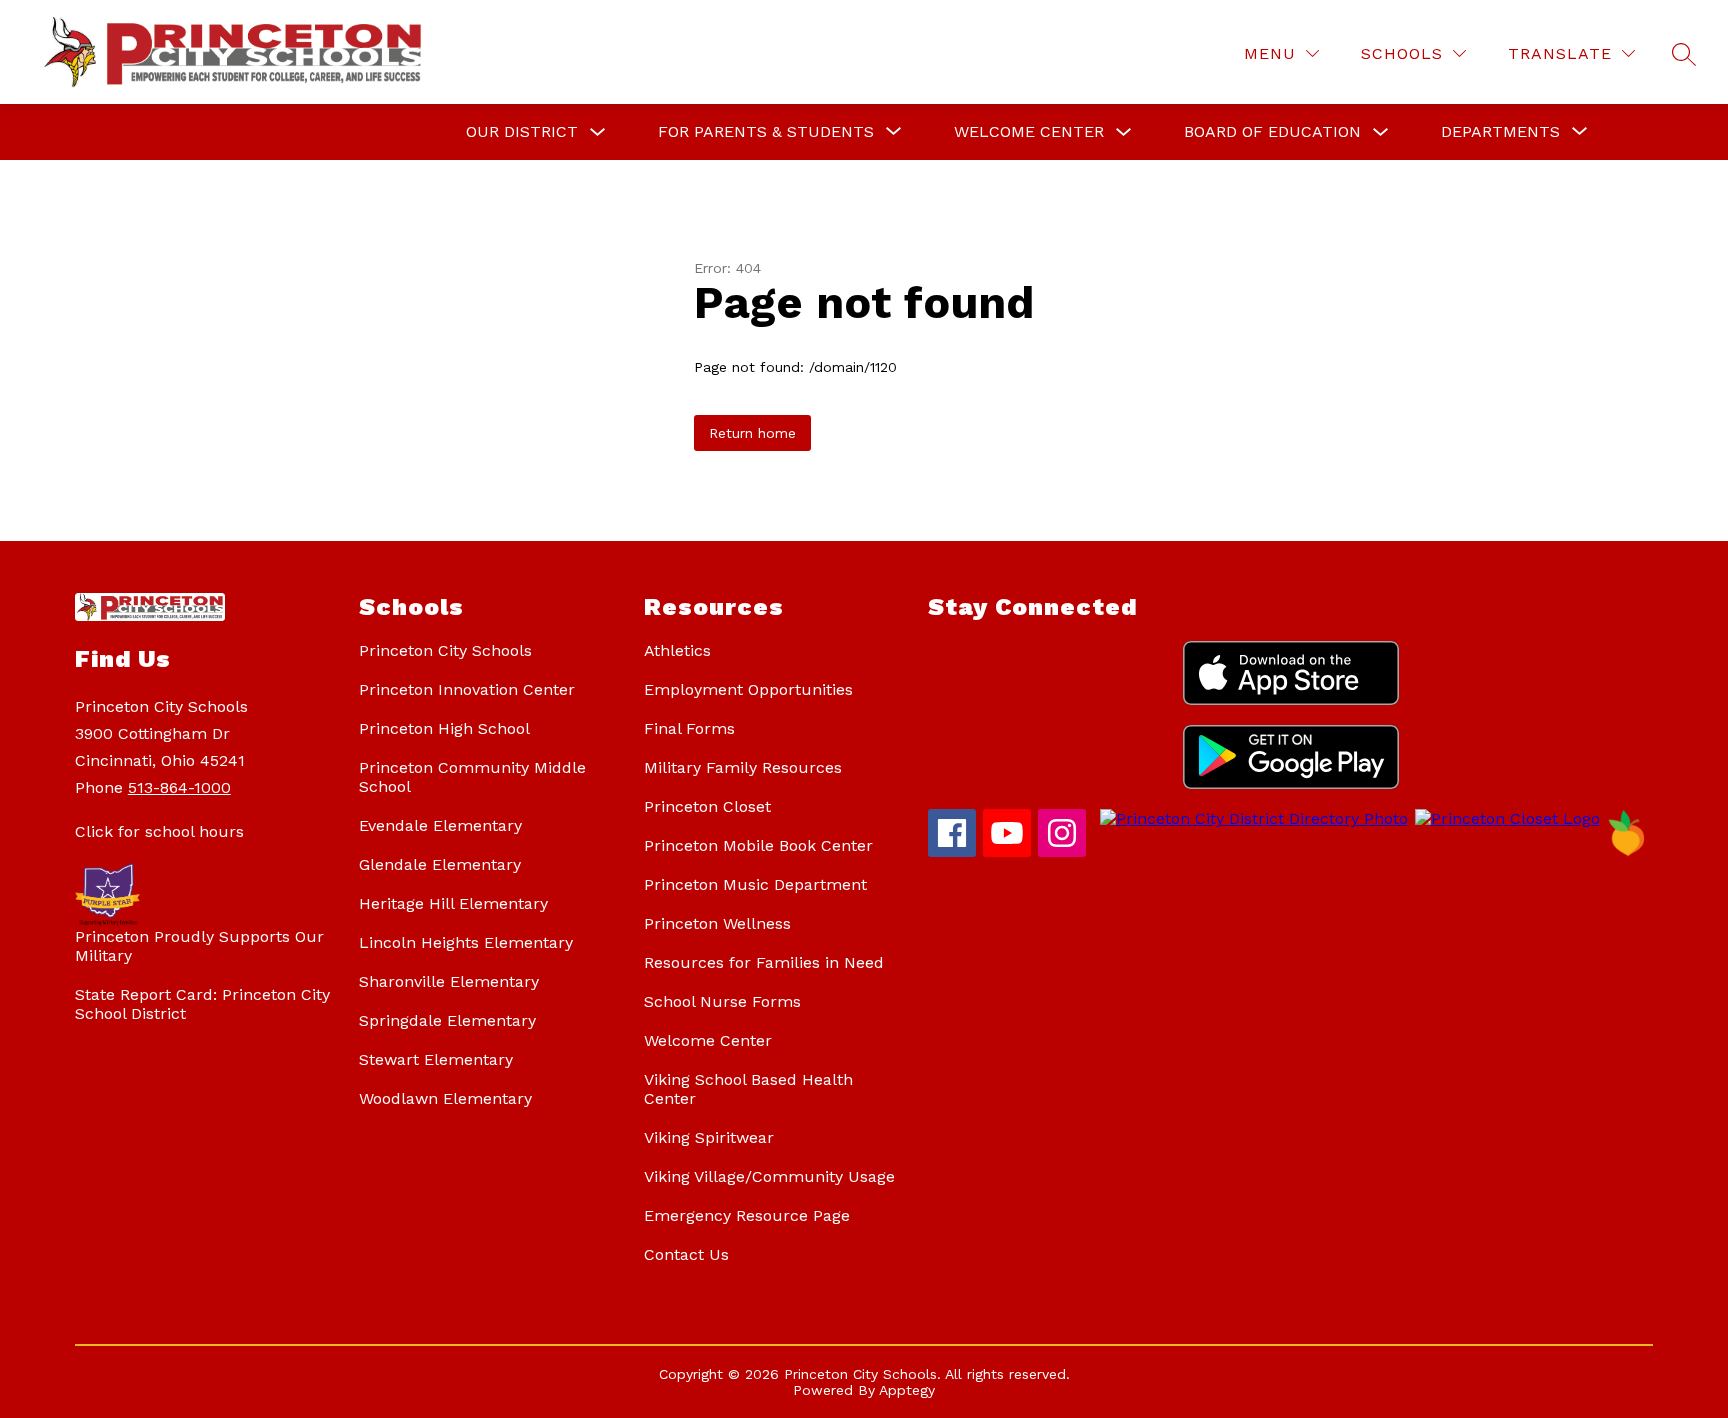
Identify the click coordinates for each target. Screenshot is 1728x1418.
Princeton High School (444, 728)
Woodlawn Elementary (445, 1098)
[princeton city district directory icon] (1250, 818)
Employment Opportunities (748, 689)
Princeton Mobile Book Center (758, 845)
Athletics (677, 650)
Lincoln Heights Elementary (466, 942)
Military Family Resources (743, 767)
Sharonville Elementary (449, 981)
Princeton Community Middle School (472, 777)
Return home (752, 433)
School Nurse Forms (722, 1001)
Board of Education (1272, 131)
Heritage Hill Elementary (453, 903)
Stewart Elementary (436, 1059)
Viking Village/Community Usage (769, 1176)
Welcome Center (1029, 131)
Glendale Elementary (440, 864)
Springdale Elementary (447, 1020)
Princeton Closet (707, 806)
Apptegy (907, 1390)
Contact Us (686, 1254)
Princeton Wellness (717, 923)
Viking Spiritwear (709, 1137)
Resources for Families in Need (764, 962)
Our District (522, 131)
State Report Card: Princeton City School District (202, 1004)
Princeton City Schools (445, 650)
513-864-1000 (179, 787)
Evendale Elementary (440, 825)
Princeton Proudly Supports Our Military (199, 946)
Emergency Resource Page (747, 1215)
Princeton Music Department (755, 884)
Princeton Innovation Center (467, 689)
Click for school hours (159, 831)
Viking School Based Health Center (748, 1089)
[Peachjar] (1627, 851)
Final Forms (689, 728)
